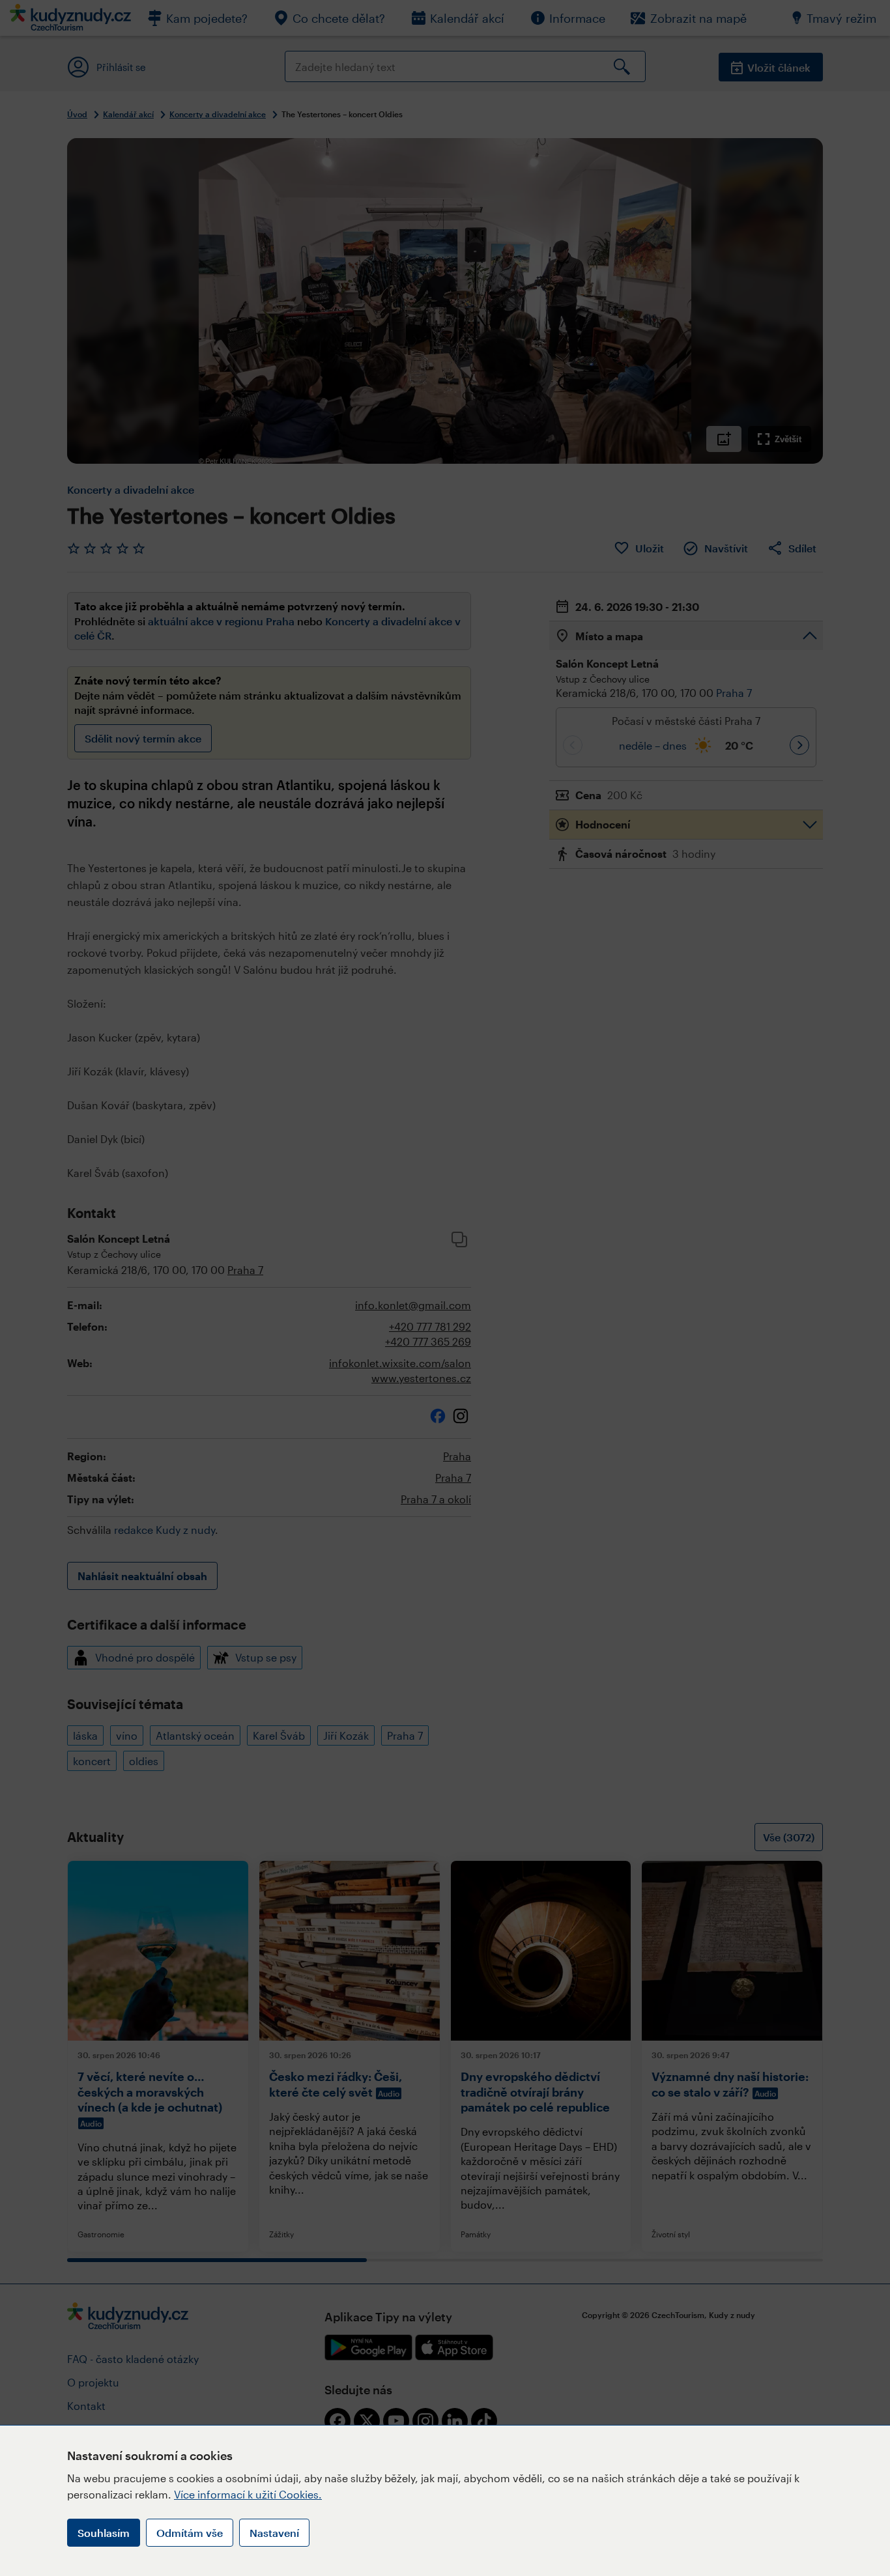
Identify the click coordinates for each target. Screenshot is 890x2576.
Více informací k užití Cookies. (248, 2494)
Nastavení (274, 2533)
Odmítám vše (190, 2533)
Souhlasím (104, 2533)
